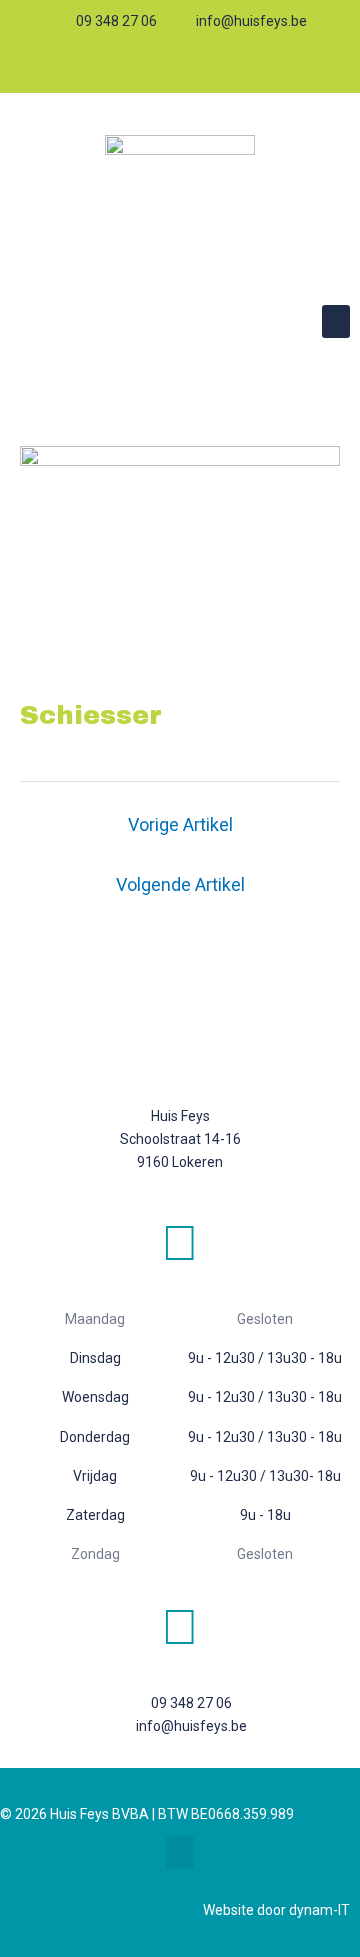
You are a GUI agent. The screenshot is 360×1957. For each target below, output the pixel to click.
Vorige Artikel (180, 824)
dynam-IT (319, 1910)
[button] (336, 321)
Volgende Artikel (180, 884)
